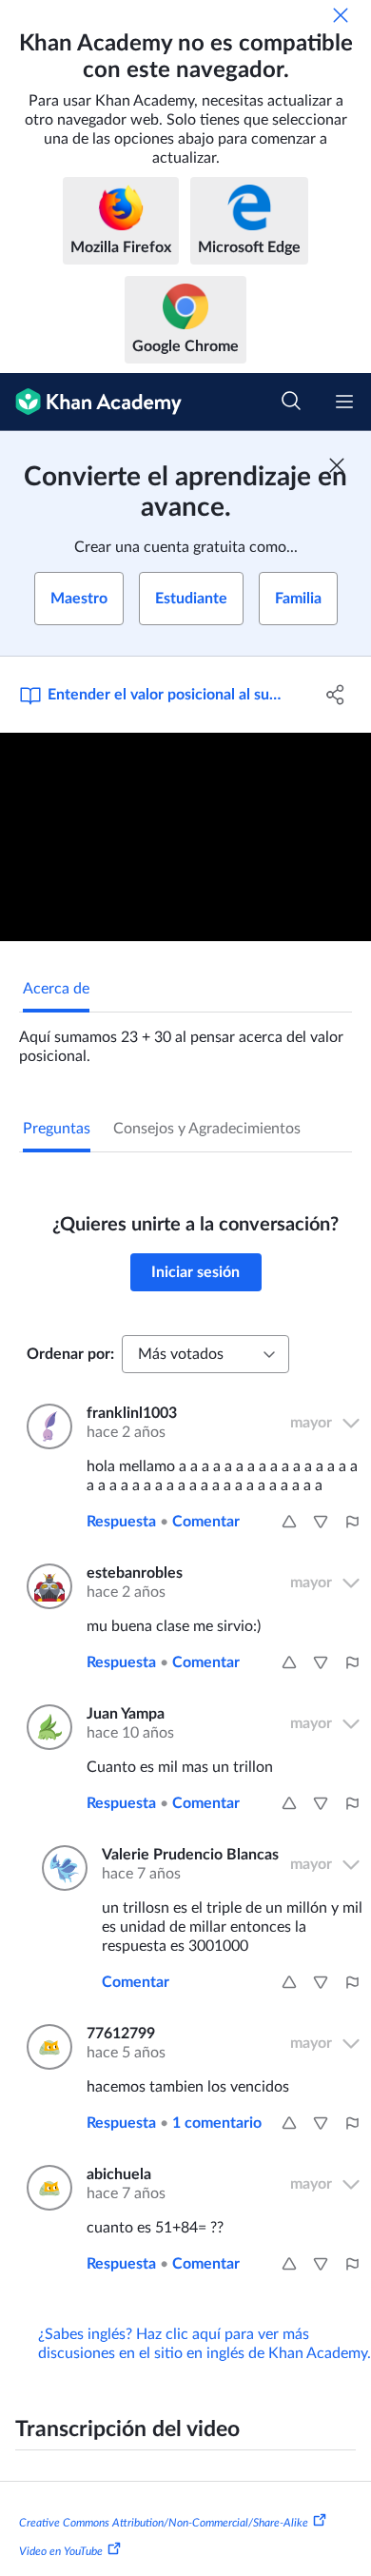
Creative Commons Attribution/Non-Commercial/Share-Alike (164, 2523)
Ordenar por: (70, 1354)
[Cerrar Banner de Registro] (337, 465)
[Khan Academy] (91, 402)
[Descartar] (341, 15)
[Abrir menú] (344, 402)
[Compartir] (335, 695)
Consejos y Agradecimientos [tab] (207, 1129)
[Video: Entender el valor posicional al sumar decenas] (185, 837)
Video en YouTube (61, 2550)
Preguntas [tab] (57, 1129)
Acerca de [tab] (56, 989)
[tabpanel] (185, 1039)
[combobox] (205, 1354)
